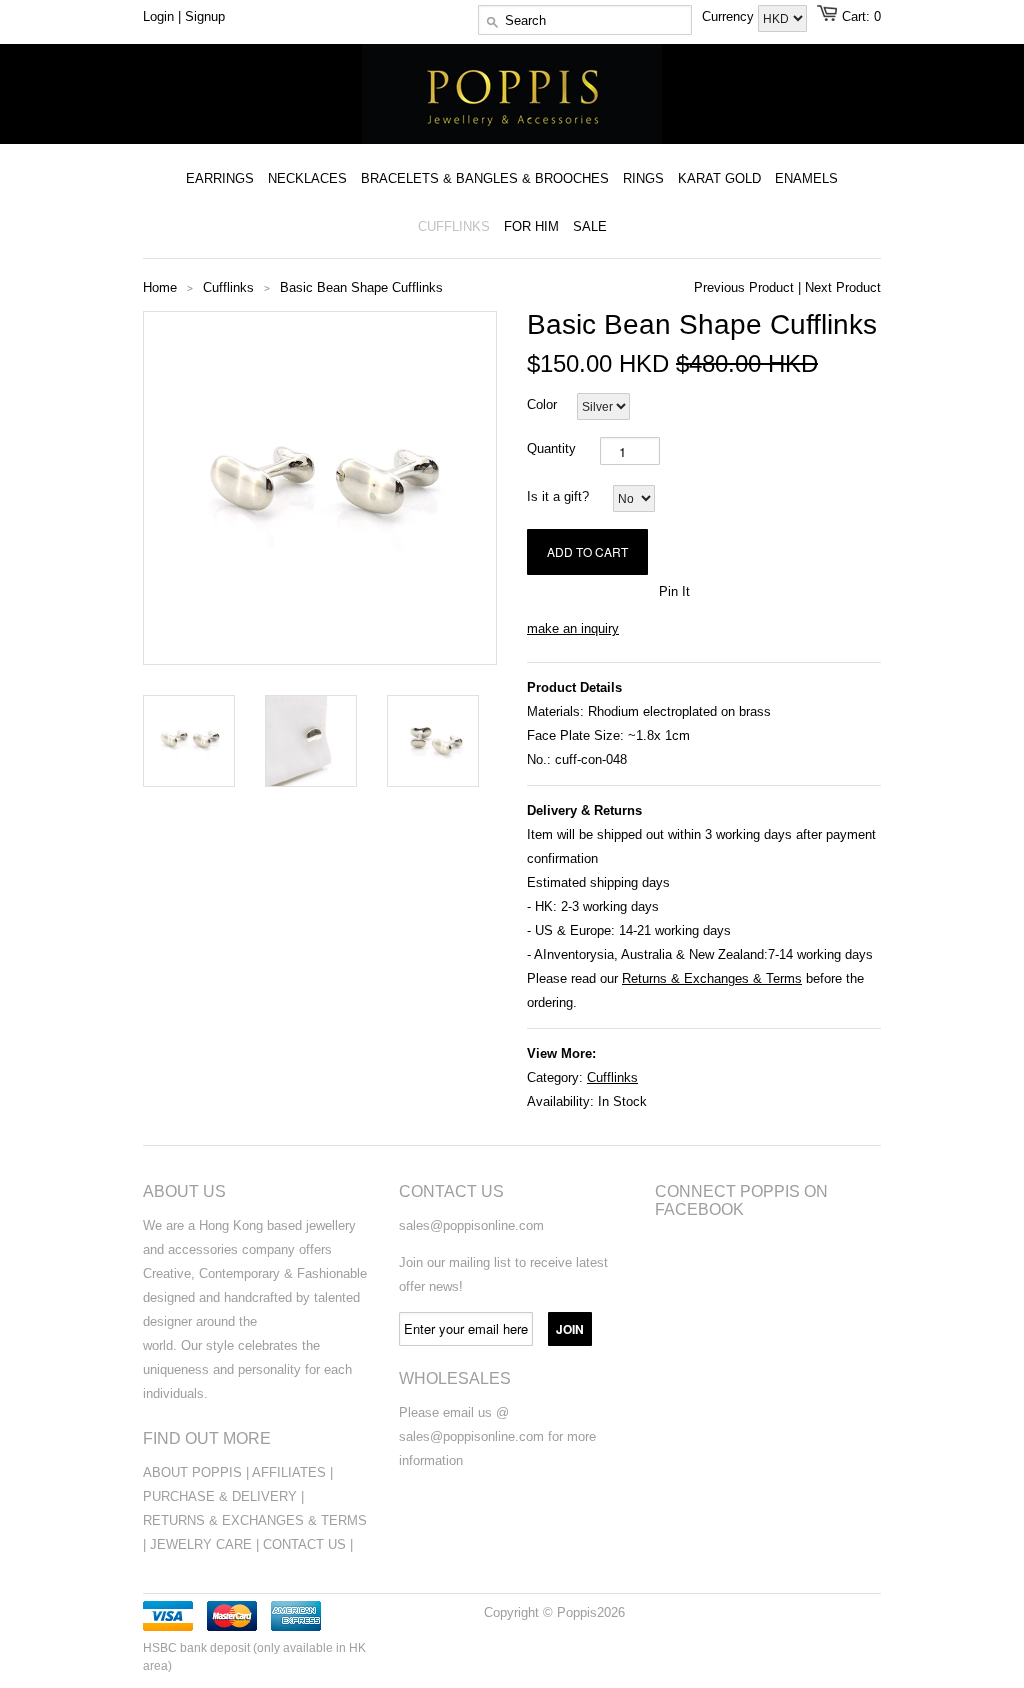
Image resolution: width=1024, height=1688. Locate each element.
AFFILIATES (289, 1472)
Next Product (843, 287)
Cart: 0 (861, 16)
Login (158, 16)
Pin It (674, 591)
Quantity (551, 448)
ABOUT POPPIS (192, 1472)
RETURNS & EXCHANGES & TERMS (255, 1520)
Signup (205, 16)
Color (542, 404)
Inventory (570, 954)
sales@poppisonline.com (471, 1225)
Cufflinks (612, 1077)
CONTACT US (306, 1544)
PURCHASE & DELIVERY (220, 1496)
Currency (730, 16)
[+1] (633, 590)
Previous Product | (747, 287)
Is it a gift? (558, 496)
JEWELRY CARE (203, 1544)
